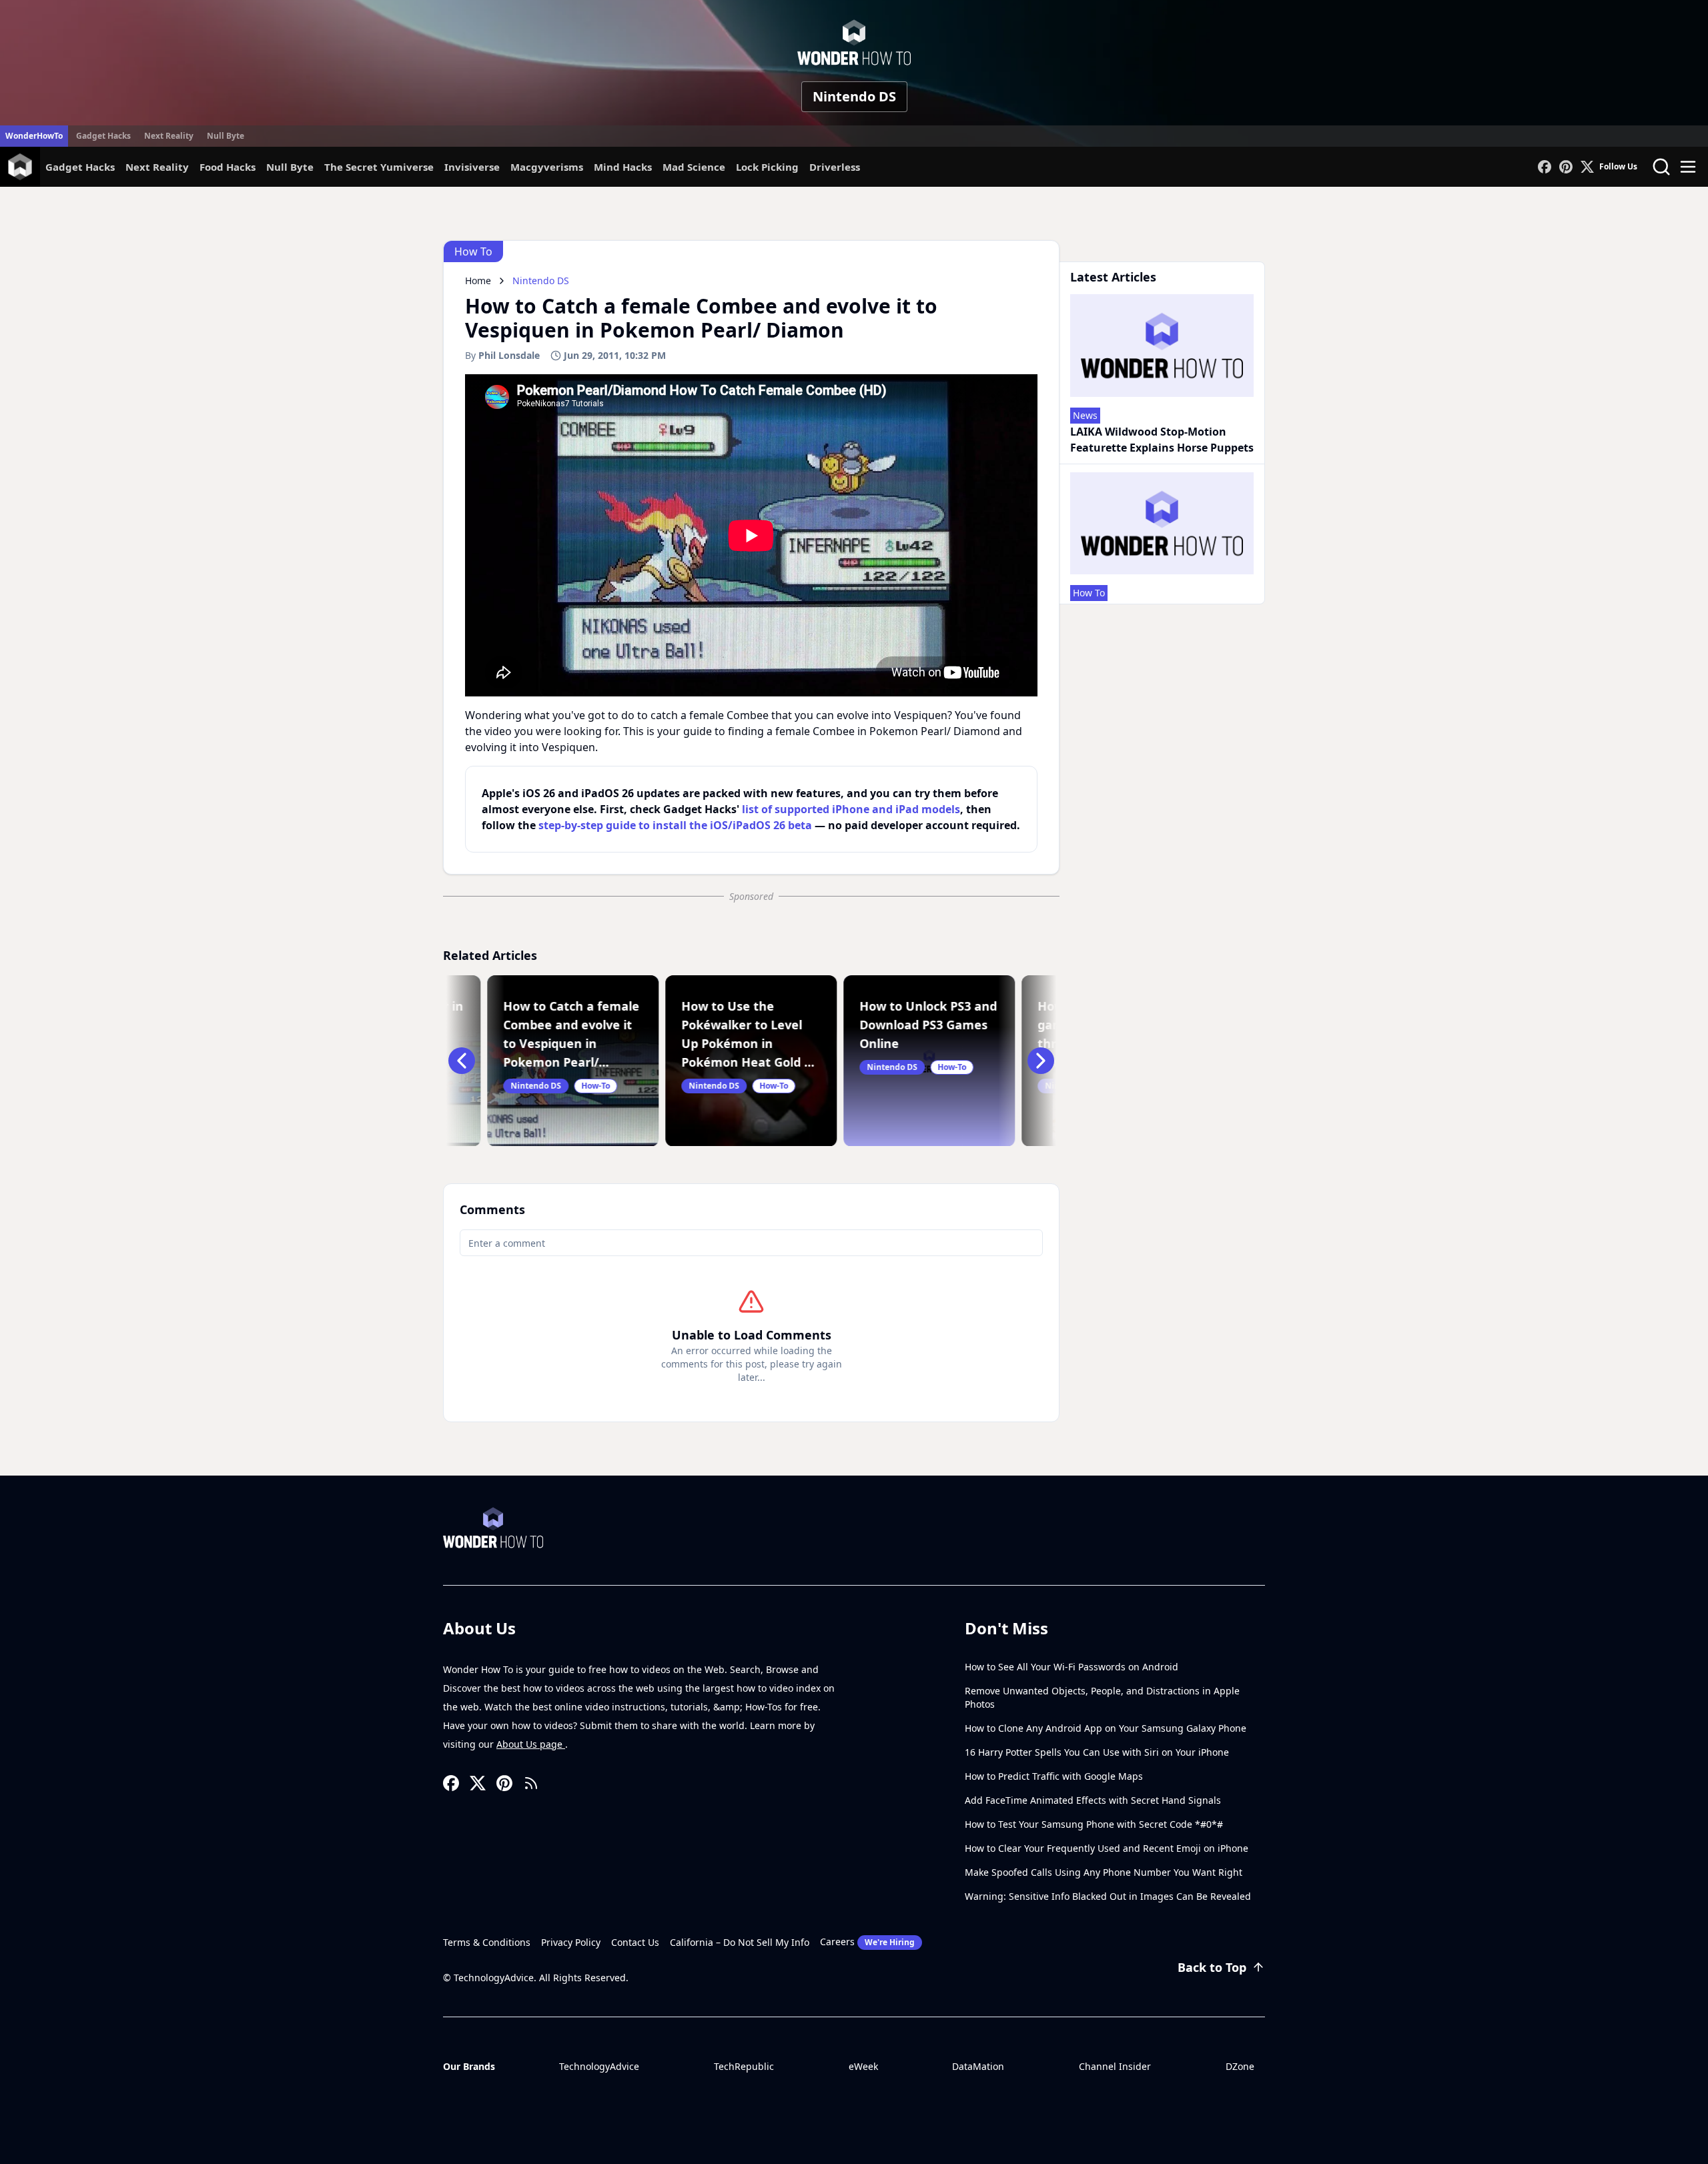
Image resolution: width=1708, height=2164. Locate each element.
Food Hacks (228, 167)
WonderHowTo (34, 136)
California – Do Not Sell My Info (740, 1942)
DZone (1240, 2066)
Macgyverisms (547, 167)
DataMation (978, 2066)
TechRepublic (744, 2066)
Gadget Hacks (103, 136)
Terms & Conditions (487, 1942)
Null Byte (226, 136)
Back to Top (1212, 1967)
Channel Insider (1115, 2066)
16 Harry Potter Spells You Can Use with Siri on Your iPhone (1097, 1752)
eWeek (863, 2066)
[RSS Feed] (531, 1783)
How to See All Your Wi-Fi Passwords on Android (1072, 1667)
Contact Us (635, 1942)
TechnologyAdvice (599, 2066)
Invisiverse (472, 167)
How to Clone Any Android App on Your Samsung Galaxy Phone (1106, 1728)
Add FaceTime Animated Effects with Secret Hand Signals (1093, 1800)
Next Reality (169, 136)
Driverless (835, 167)
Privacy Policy (571, 1942)
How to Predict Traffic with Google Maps (1054, 1776)
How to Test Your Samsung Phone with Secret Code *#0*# (1094, 1824)
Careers (867, 1942)
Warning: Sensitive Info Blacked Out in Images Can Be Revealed (1108, 1896)
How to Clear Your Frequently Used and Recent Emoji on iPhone (1107, 1848)
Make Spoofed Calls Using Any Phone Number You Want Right (1104, 1872)
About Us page (531, 1744)
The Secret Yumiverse (379, 167)
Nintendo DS (854, 96)
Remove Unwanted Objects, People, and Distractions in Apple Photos (1102, 1697)
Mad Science (694, 167)
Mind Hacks (623, 167)
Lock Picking (767, 167)
